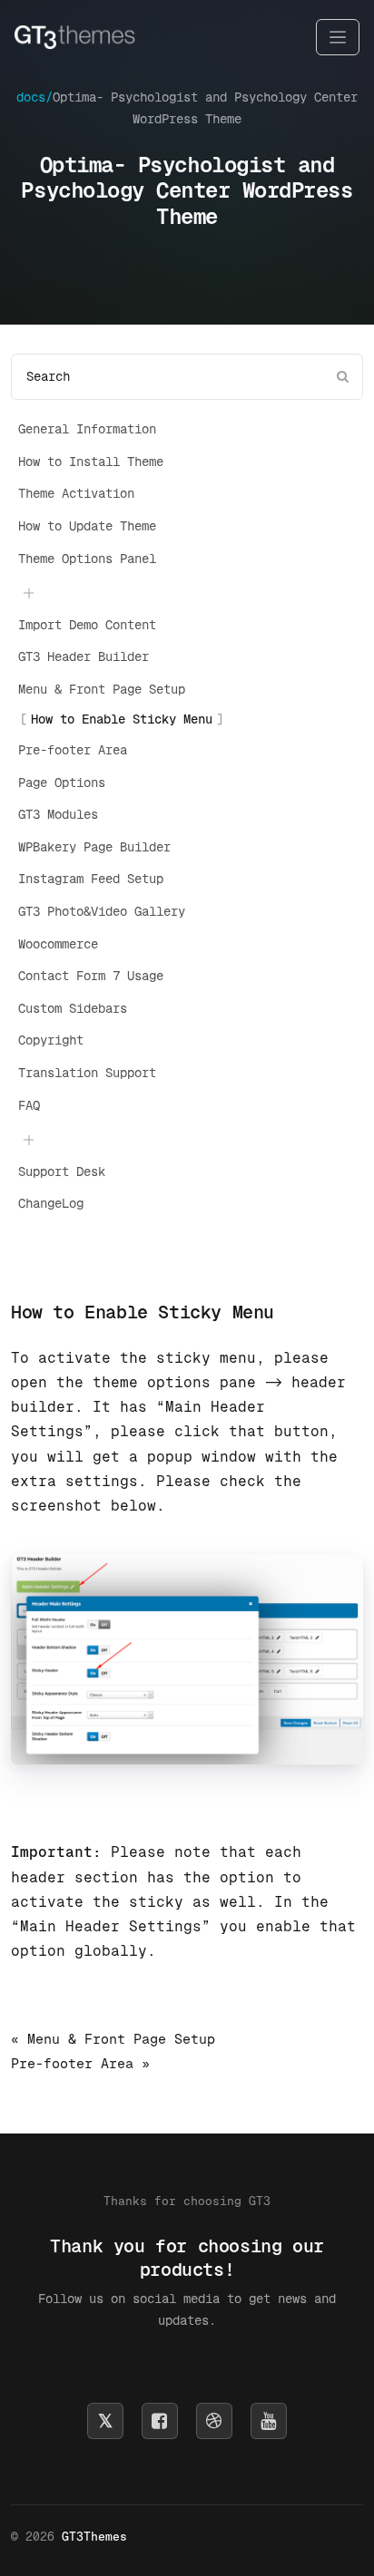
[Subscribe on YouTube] (269, 2421)
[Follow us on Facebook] (160, 2421)
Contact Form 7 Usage (91, 976)
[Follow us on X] (105, 2421)
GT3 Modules (58, 814)
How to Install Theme (91, 462)
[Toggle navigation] (338, 38)
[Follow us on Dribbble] (214, 2421)
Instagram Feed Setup (91, 879)
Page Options (62, 783)
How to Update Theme (87, 526)
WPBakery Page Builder (94, 847)
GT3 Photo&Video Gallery (102, 911)
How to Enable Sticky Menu (122, 719)
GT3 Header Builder (84, 656)
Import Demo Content (87, 625)
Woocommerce (58, 944)
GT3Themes (94, 2537)
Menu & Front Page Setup (102, 689)
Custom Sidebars (73, 1008)
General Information (87, 429)
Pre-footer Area (73, 750)
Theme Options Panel (87, 559)
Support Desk (62, 1171)
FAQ (29, 1105)
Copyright (51, 1040)
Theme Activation (76, 493)
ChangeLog (51, 1203)
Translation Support (87, 1073)
